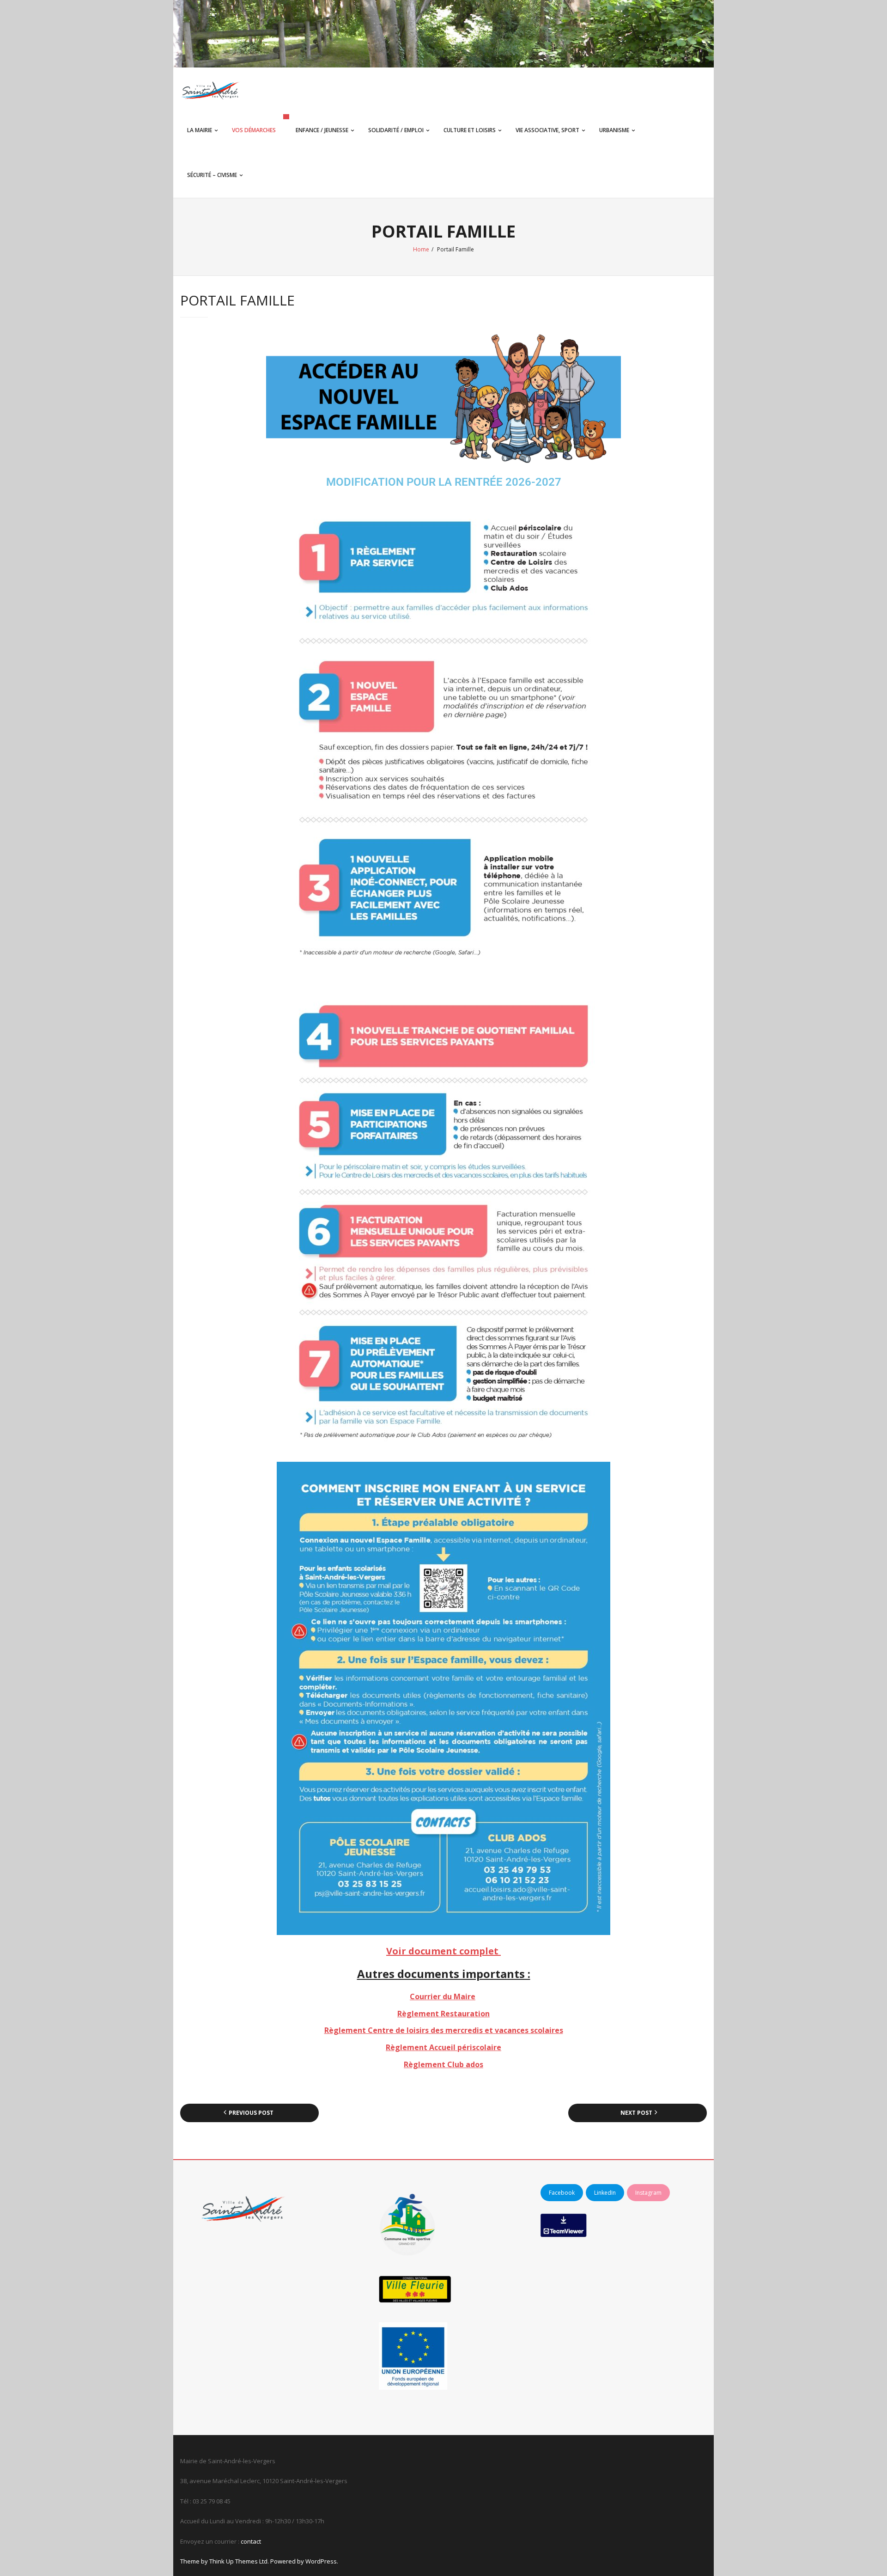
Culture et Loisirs (470, 130)
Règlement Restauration (443, 2014)
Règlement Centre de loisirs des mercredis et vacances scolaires (444, 2030)
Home (421, 249)
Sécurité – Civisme (212, 175)
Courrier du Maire (443, 1996)
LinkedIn (605, 2193)
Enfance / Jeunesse (322, 130)
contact (251, 2541)
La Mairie (200, 130)
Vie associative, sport (547, 130)
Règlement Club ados (443, 2064)
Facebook (562, 2193)
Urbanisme (614, 130)
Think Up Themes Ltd (238, 2561)
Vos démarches (254, 130)
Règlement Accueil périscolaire (443, 2047)
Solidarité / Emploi (396, 130)
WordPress (321, 2561)
